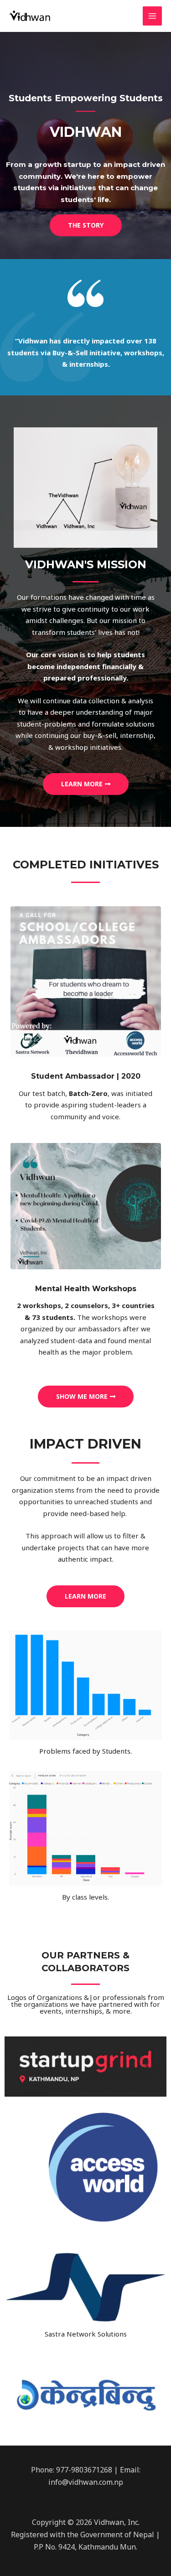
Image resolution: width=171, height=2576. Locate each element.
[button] (86, 225)
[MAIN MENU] (153, 16)
